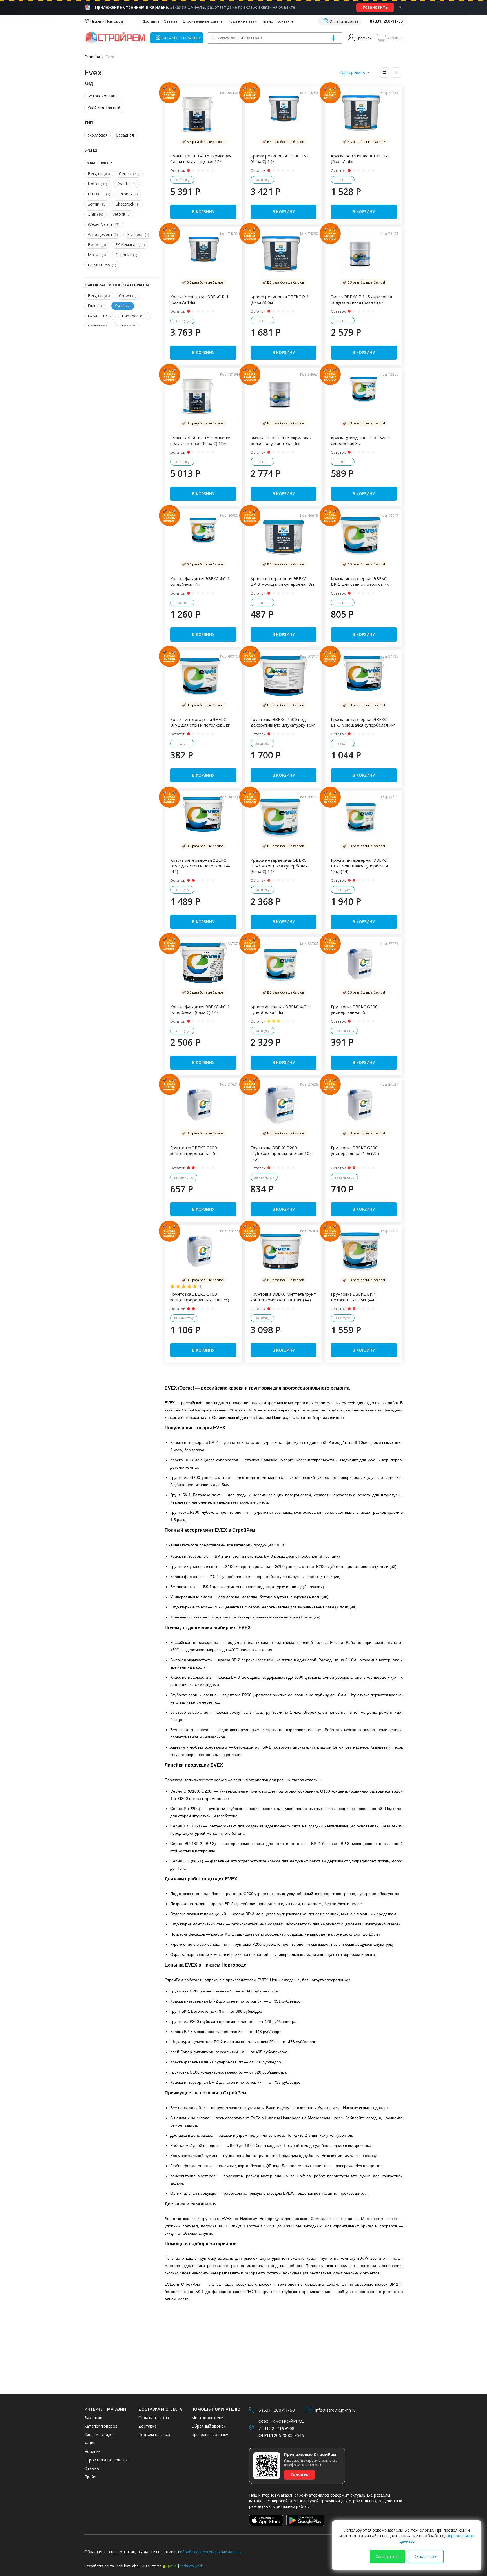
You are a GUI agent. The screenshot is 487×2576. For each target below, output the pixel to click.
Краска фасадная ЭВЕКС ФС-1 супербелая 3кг (361, 440)
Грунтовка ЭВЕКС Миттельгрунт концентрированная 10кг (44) (283, 1297)
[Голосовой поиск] (333, 38)
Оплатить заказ (344, 21)
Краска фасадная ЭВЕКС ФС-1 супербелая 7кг (200, 581)
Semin (97, 204)
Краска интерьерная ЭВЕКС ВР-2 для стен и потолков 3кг (200, 722)
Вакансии (93, 2418)
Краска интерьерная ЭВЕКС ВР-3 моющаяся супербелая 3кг (283, 581)
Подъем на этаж (243, 21)
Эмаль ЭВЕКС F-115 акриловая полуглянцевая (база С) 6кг (361, 299)
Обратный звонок (209, 2426)
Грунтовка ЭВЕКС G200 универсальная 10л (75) (355, 1150)
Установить (375, 7)
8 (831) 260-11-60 (386, 21)
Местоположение (209, 2418)
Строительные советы (203, 21)
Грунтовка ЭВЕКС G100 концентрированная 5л (194, 1150)
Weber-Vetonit (104, 224)
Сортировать (352, 72)
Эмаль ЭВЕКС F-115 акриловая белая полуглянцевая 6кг (281, 440)
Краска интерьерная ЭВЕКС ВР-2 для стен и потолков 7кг (361, 581)
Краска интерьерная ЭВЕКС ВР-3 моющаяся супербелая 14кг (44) (359, 866)
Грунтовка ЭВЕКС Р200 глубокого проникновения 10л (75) (281, 1153)
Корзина (395, 38)
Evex (110, 57)
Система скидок (99, 2434)
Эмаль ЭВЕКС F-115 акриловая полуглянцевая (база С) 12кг (201, 440)
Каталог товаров (101, 2426)
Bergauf (99, 174)
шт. (343, 462)
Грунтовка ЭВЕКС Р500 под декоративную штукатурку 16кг (283, 722)
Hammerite (135, 316)
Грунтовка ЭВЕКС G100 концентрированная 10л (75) (200, 1297)
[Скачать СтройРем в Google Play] (305, 2520)
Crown (128, 296)
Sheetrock (128, 204)
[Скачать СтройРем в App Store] (266, 2520)
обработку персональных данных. (211, 2552)
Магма (97, 255)
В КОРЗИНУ (203, 212)
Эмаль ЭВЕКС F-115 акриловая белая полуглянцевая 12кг (201, 159)
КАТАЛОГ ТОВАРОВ (181, 38)
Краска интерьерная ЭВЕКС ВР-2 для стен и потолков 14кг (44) (201, 866)
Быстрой (138, 234)
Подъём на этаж (154, 2434)
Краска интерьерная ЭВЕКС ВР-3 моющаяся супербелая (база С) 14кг (279, 866)
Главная (92, 57)
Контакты (286, 21)
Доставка (151, 21)
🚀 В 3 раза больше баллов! (203, 142)
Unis (95, 214)
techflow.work (192, 2566)
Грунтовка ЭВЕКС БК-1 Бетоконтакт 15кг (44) (354, 1297)
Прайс (267, 21)
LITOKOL (99, 194)
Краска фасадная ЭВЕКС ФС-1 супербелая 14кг (280, 1009)
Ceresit (129, 174)
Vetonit (121, 214)
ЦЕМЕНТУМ (102, 265)
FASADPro (100, 316)
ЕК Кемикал (130, 245)
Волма (97, 245)
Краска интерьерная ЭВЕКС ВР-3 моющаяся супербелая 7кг (363, 722)
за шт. (343, 180)
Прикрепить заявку (210, 2434)
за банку (182, 180)
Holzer (97, 184)
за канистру (344, 1031)
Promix (129, 194)
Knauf (126, 184)
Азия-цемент (103, 234)
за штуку (262, 180)
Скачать (299, 2475)
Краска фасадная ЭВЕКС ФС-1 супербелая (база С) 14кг (200, 1009)
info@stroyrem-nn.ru (336, 2410)
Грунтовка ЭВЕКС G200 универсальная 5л (354, 1009)
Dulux (97, 306)
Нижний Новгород (107, 21)
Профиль (364, 38)
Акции (90, 2443)
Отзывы (171, 21)
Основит (126, 255)
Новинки (92, 2451)
